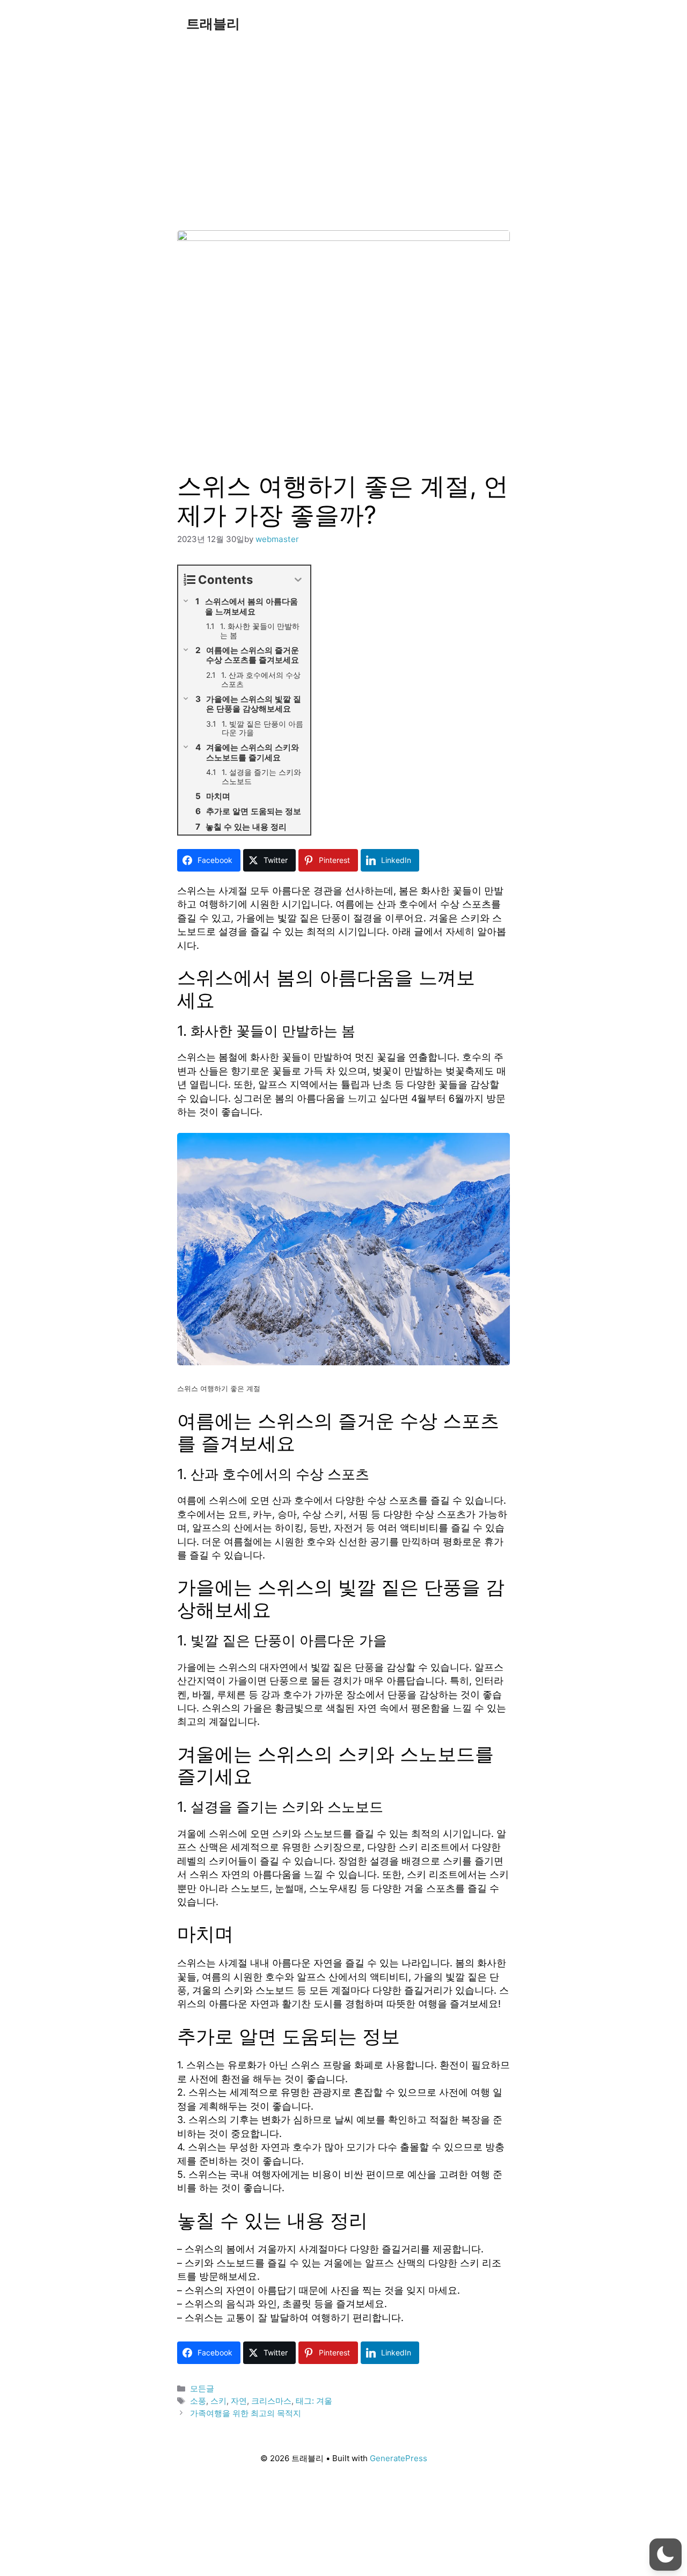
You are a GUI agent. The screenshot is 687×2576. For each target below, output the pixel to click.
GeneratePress (399, 2458)
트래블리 (213, 24)
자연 (239, 2401)
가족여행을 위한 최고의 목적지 (246, 2413)
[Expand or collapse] (298, 580)
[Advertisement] (343, 128)
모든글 (202, 2388)
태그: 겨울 (314, 2401)
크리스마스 (271, 2401)
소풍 (198, 2401)
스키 (218, 2401)
